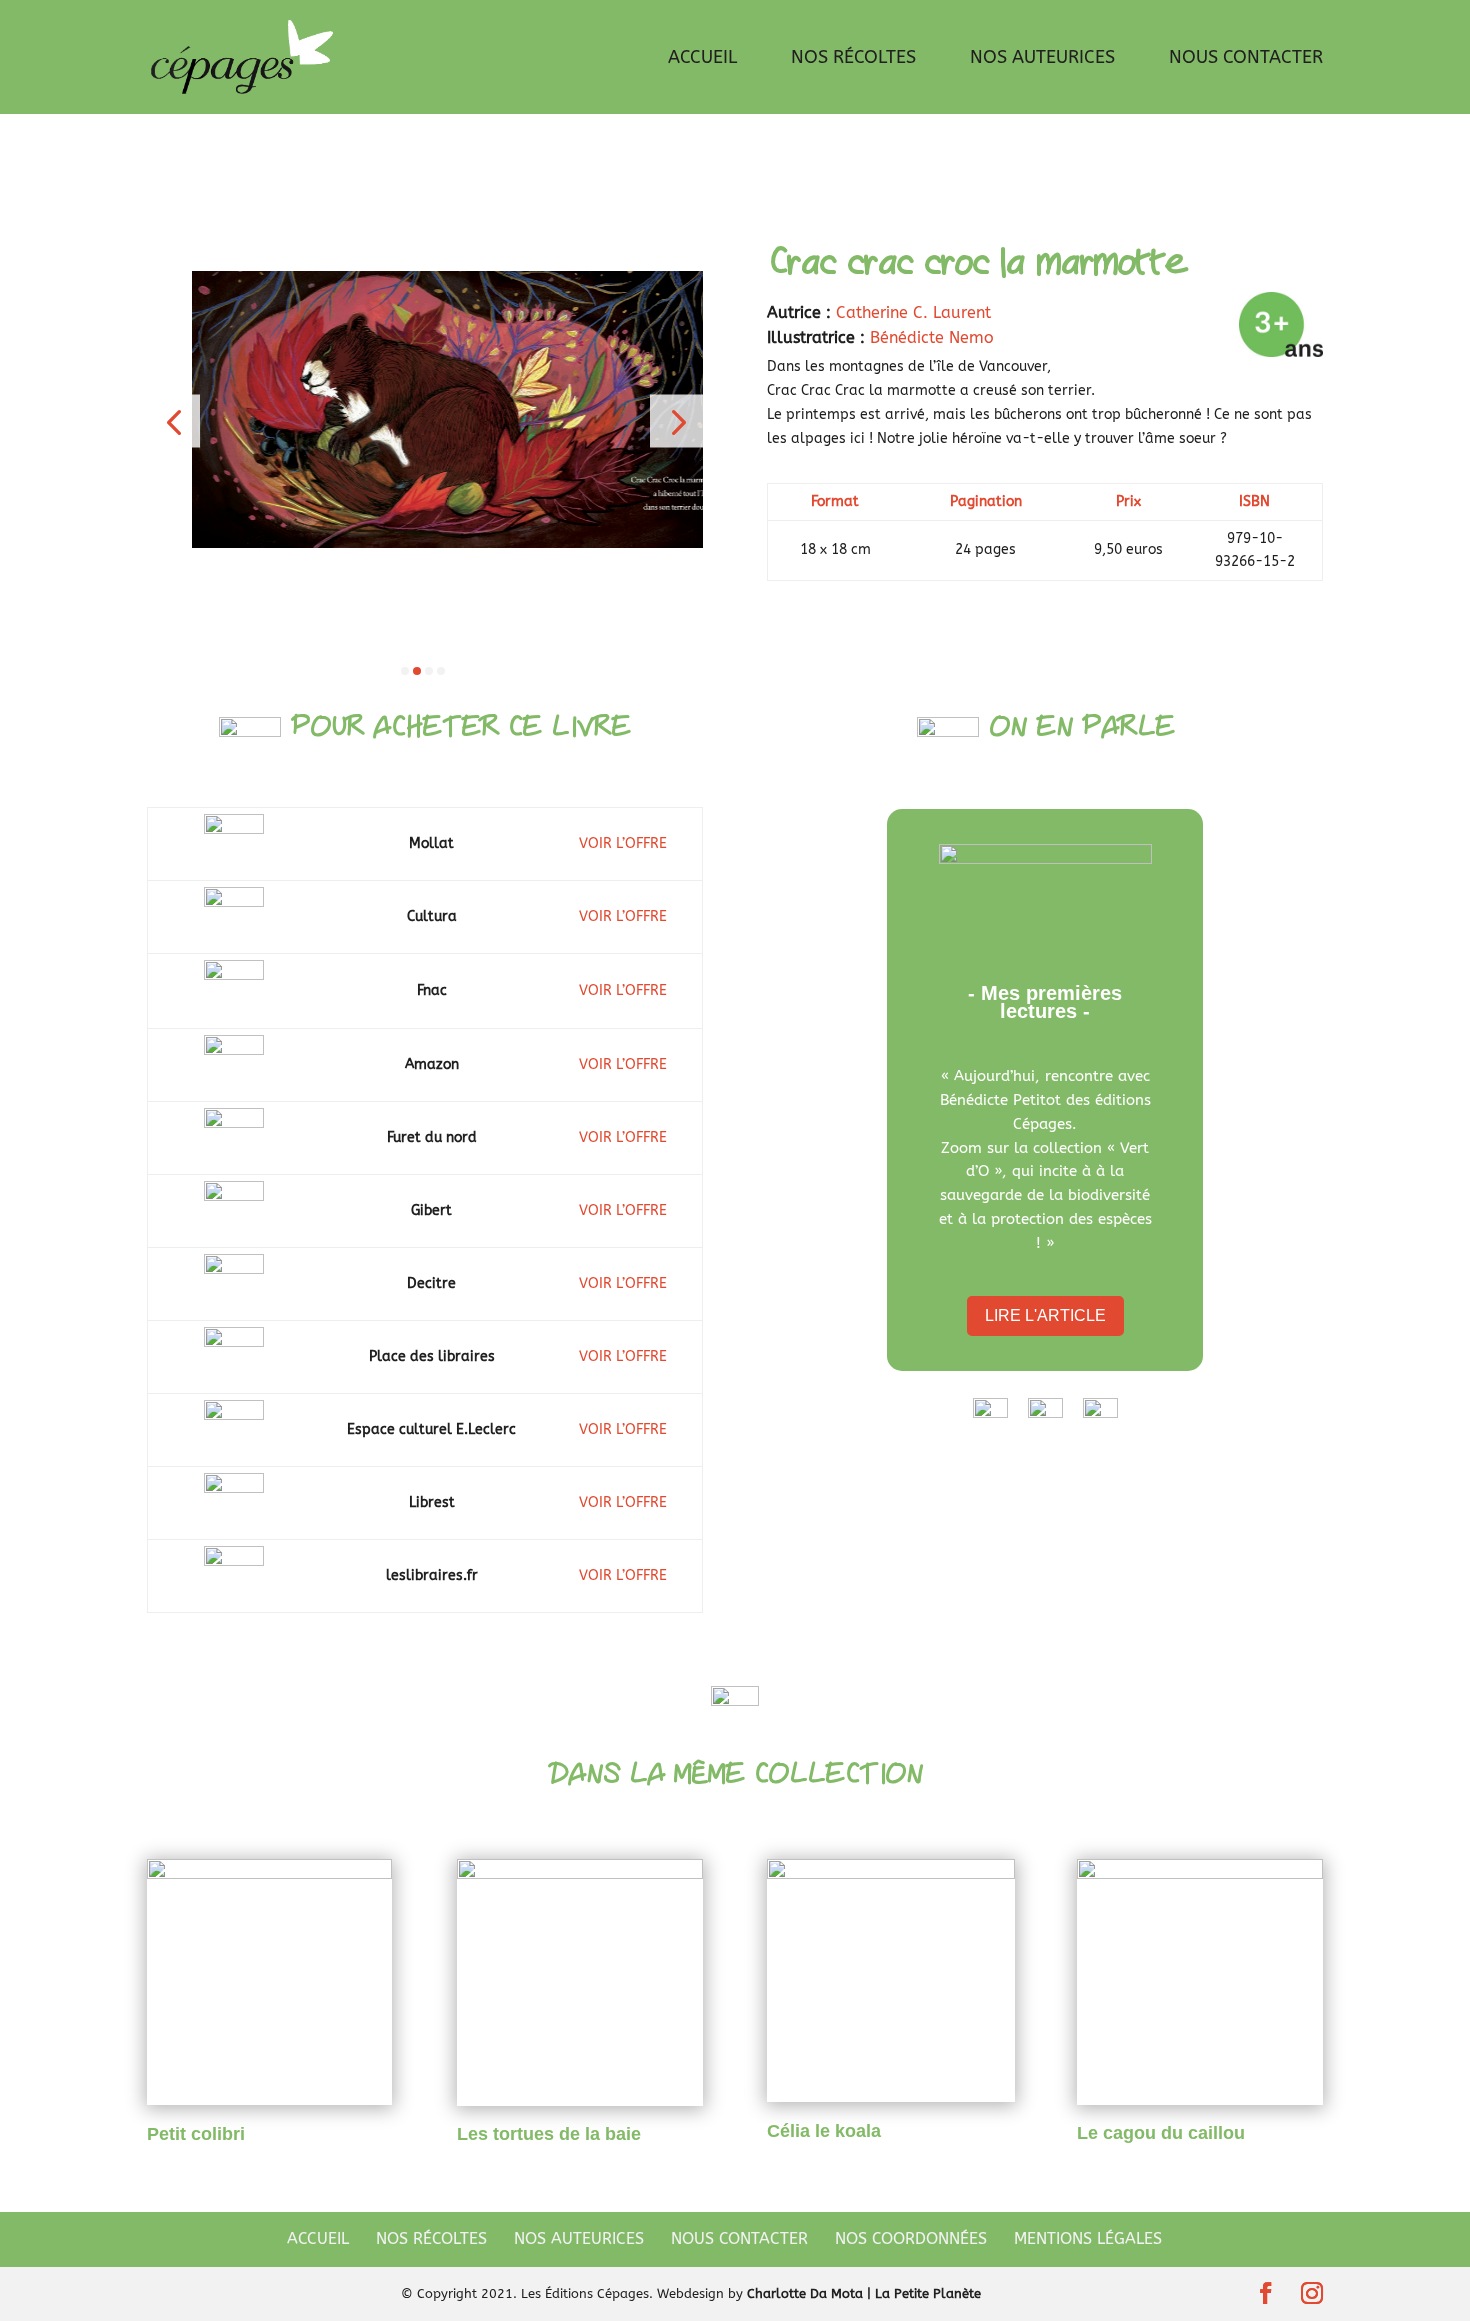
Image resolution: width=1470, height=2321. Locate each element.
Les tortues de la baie (549, 2134)
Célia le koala (824, 2131)
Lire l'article (1045, 1315)
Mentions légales (1088, 2238)
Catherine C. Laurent (913, 312)
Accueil (702, 59)
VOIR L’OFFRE (623, 843)
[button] (173, 421)
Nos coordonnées (911, 2238)
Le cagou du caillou (1161, 2133)
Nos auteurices (1042, 59)
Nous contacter (1246, 59)
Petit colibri (196, 2134)
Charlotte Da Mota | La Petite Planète (864, 2293)
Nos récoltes (853, 59)
